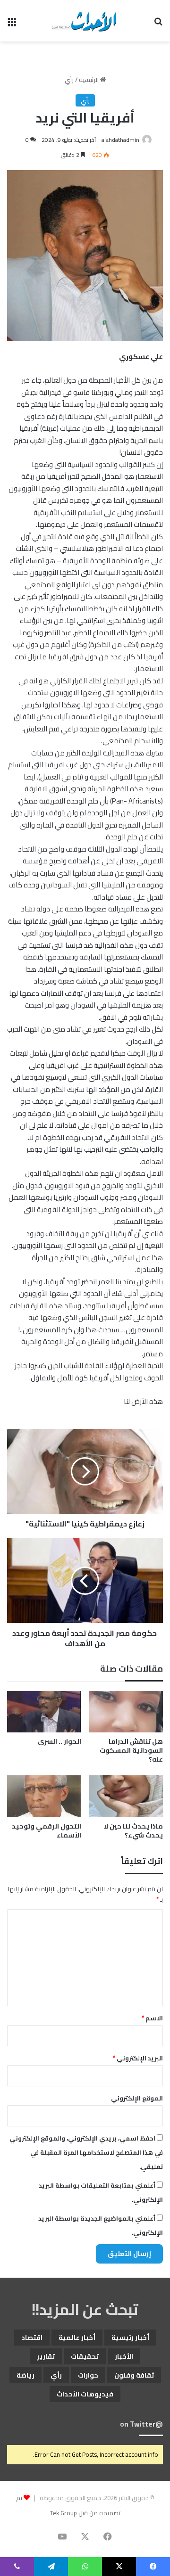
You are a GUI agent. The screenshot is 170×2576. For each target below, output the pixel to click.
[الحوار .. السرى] (44, 1712)
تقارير (46, 2356)
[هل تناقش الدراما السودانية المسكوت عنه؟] (126, 1712)
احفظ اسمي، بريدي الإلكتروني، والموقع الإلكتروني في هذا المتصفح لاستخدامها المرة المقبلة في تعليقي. (86, 2152)
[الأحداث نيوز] (85, 21)
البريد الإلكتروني (138, 2058)
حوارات (88, 2375)
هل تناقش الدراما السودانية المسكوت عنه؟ (131, 1750)
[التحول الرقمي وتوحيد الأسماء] (44, 1796)
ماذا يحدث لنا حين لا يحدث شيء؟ (133, 1831)
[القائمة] (12, 24)
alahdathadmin (120, 140)
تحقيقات (85, 2356)
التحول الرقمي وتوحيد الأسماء (47, 1831)
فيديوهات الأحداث (85, 2394)
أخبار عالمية (77, 2338)
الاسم (152, 2018)
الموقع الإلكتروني (137, 2098)
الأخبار (124, 2356)
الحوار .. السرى (59, 1741)
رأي (69, 80)
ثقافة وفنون (134, 2375)
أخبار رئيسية (130, 2338)
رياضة (25, 2375)
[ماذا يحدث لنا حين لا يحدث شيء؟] (126, 1796)
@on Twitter (141, 2424)
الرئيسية (89, 80)
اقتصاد (32, 2338)
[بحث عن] (158, 24)
